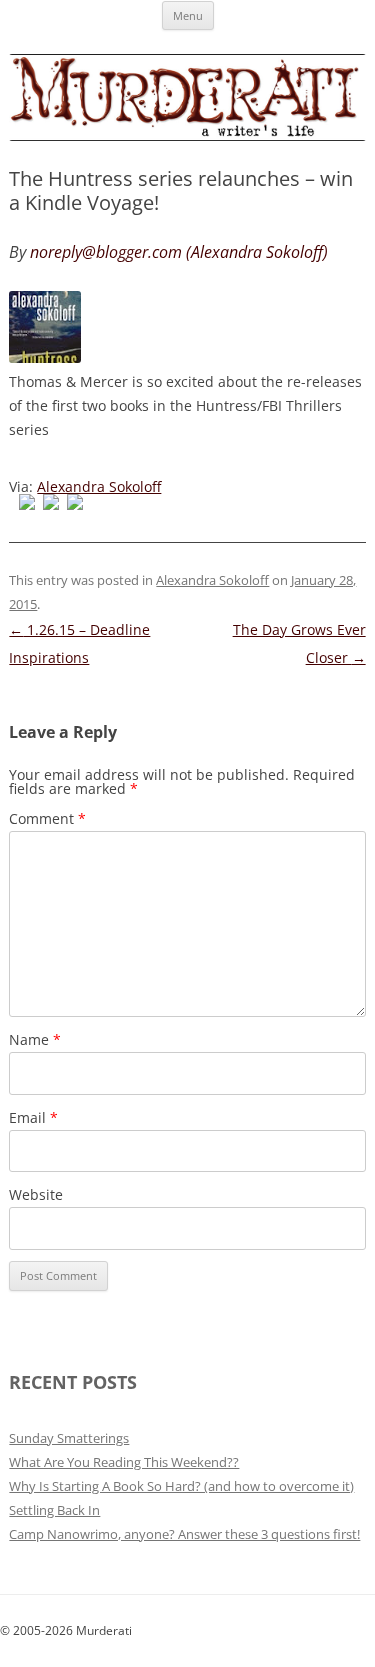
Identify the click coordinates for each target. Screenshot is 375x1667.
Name (35, 1039)
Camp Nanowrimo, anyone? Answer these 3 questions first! (184, 1534)
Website (36, 1194)
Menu (188, 15)
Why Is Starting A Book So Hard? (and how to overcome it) (181, 1486)
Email (33, 1117)
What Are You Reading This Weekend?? (124, 1462)
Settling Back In (54, 1510)
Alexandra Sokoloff (99, 486)
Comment (47, 818)
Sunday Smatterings (69, 1438)
